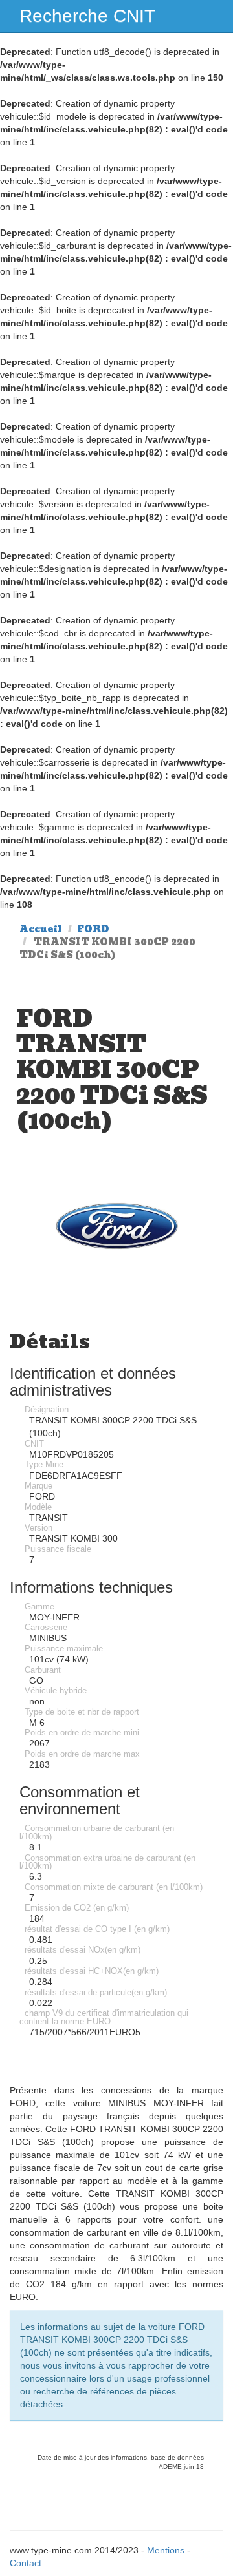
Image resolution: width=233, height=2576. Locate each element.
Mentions (166, 2550)
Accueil (41, 929)
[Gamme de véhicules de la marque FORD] (116, 1226)
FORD (93, 929)
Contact (26, 2563)
